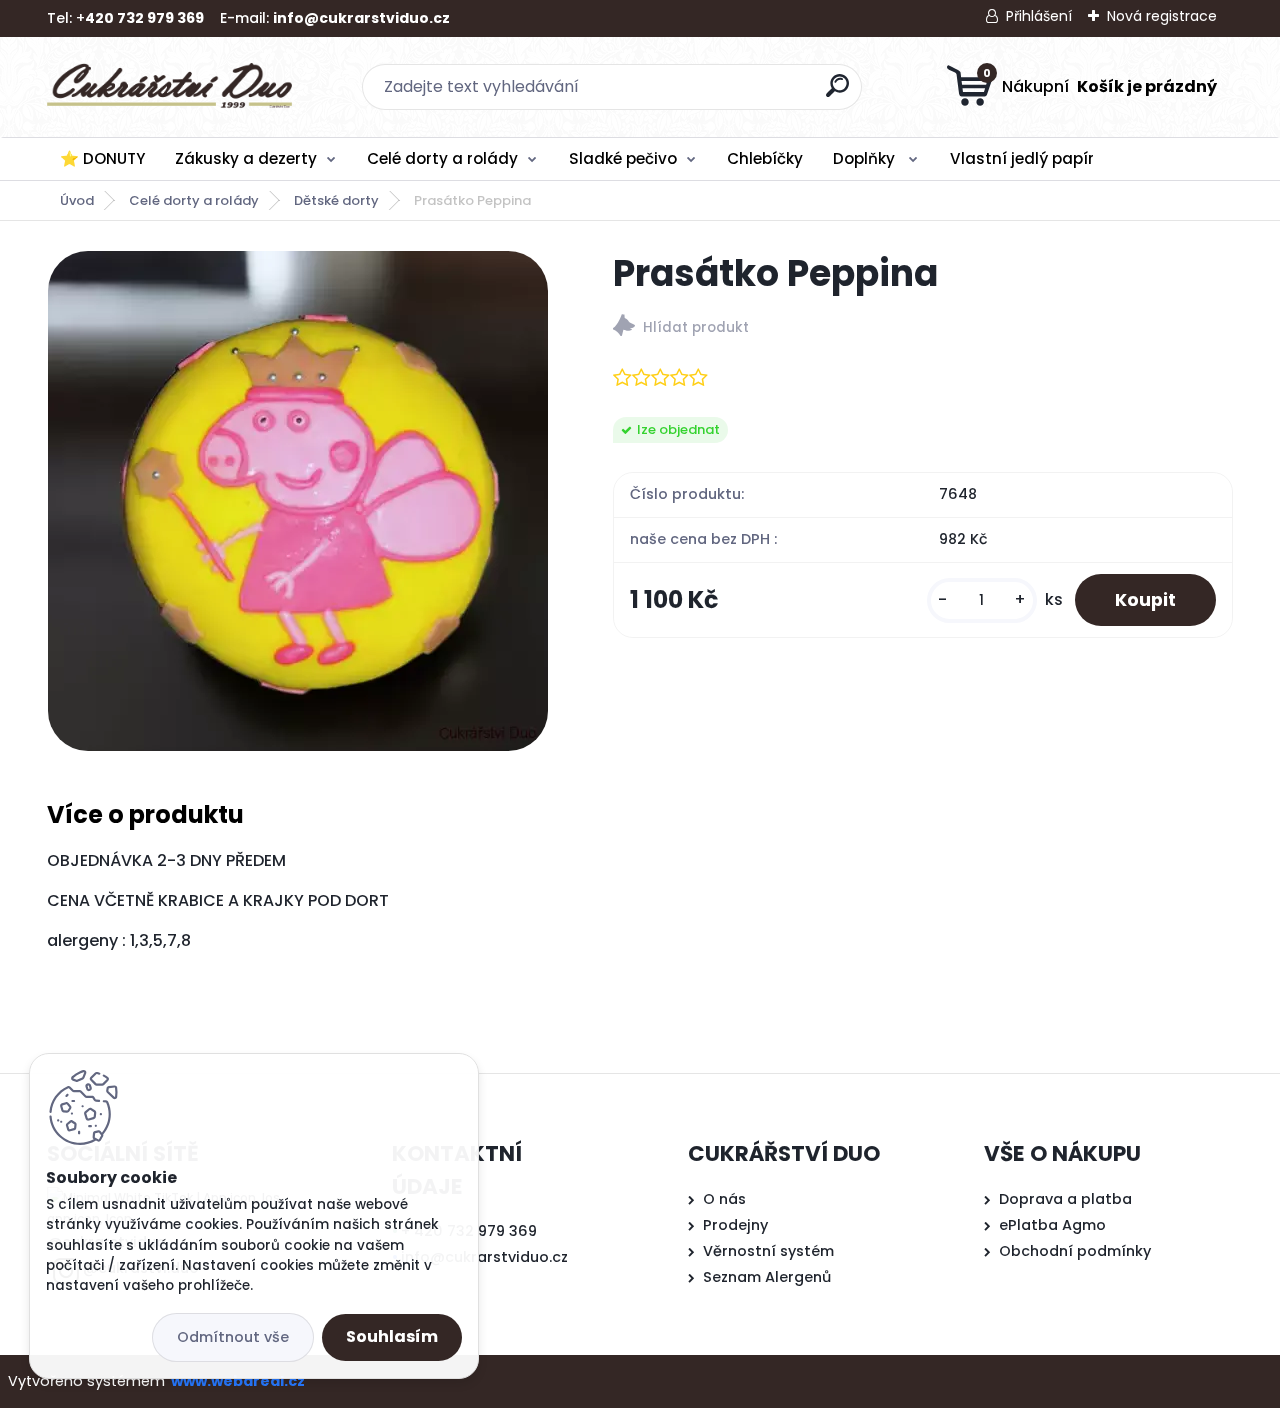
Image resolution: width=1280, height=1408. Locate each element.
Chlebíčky (765, 158)
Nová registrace (1162, 16)
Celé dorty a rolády (442, 158)
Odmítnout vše (233, 1337)
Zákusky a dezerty (246, 158)
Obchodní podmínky (1075, 1251)
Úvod (77, 200)
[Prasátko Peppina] (298, 501)
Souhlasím (392, 1336)
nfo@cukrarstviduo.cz (486, 1257)
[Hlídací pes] (923, 328)
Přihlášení (1039, 16)
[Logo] (169, 87)
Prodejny (735, 1225)
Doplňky (866, 158)
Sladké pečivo (623, 158)
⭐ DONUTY (102, 158)
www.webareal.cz (238, 1381)
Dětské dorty (336, 200)
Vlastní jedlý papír (1022, 158)
